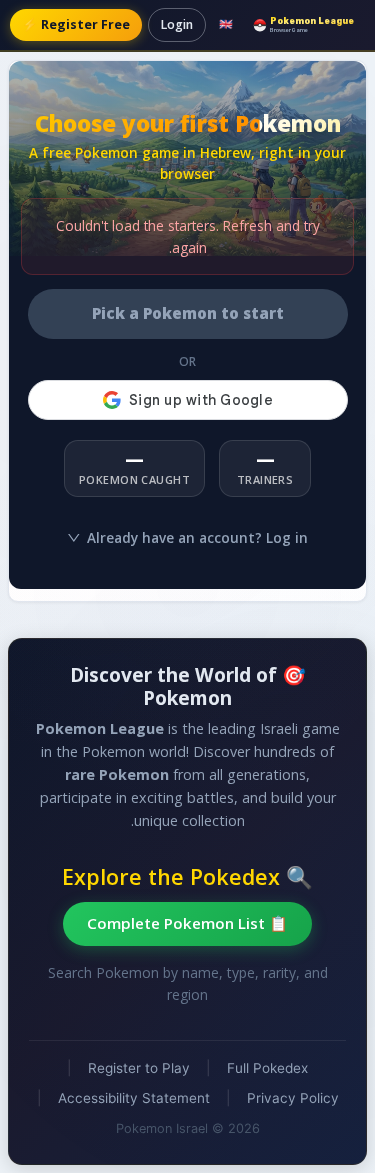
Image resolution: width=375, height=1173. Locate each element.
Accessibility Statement (134, 1098)
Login (177, 24)
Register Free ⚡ (76, 24)
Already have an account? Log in (197, 537)
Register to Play (139, 1068)
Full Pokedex (267, 1068)
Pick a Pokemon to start (188, 313)
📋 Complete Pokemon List (187, 923)
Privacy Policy (293, 1098)
